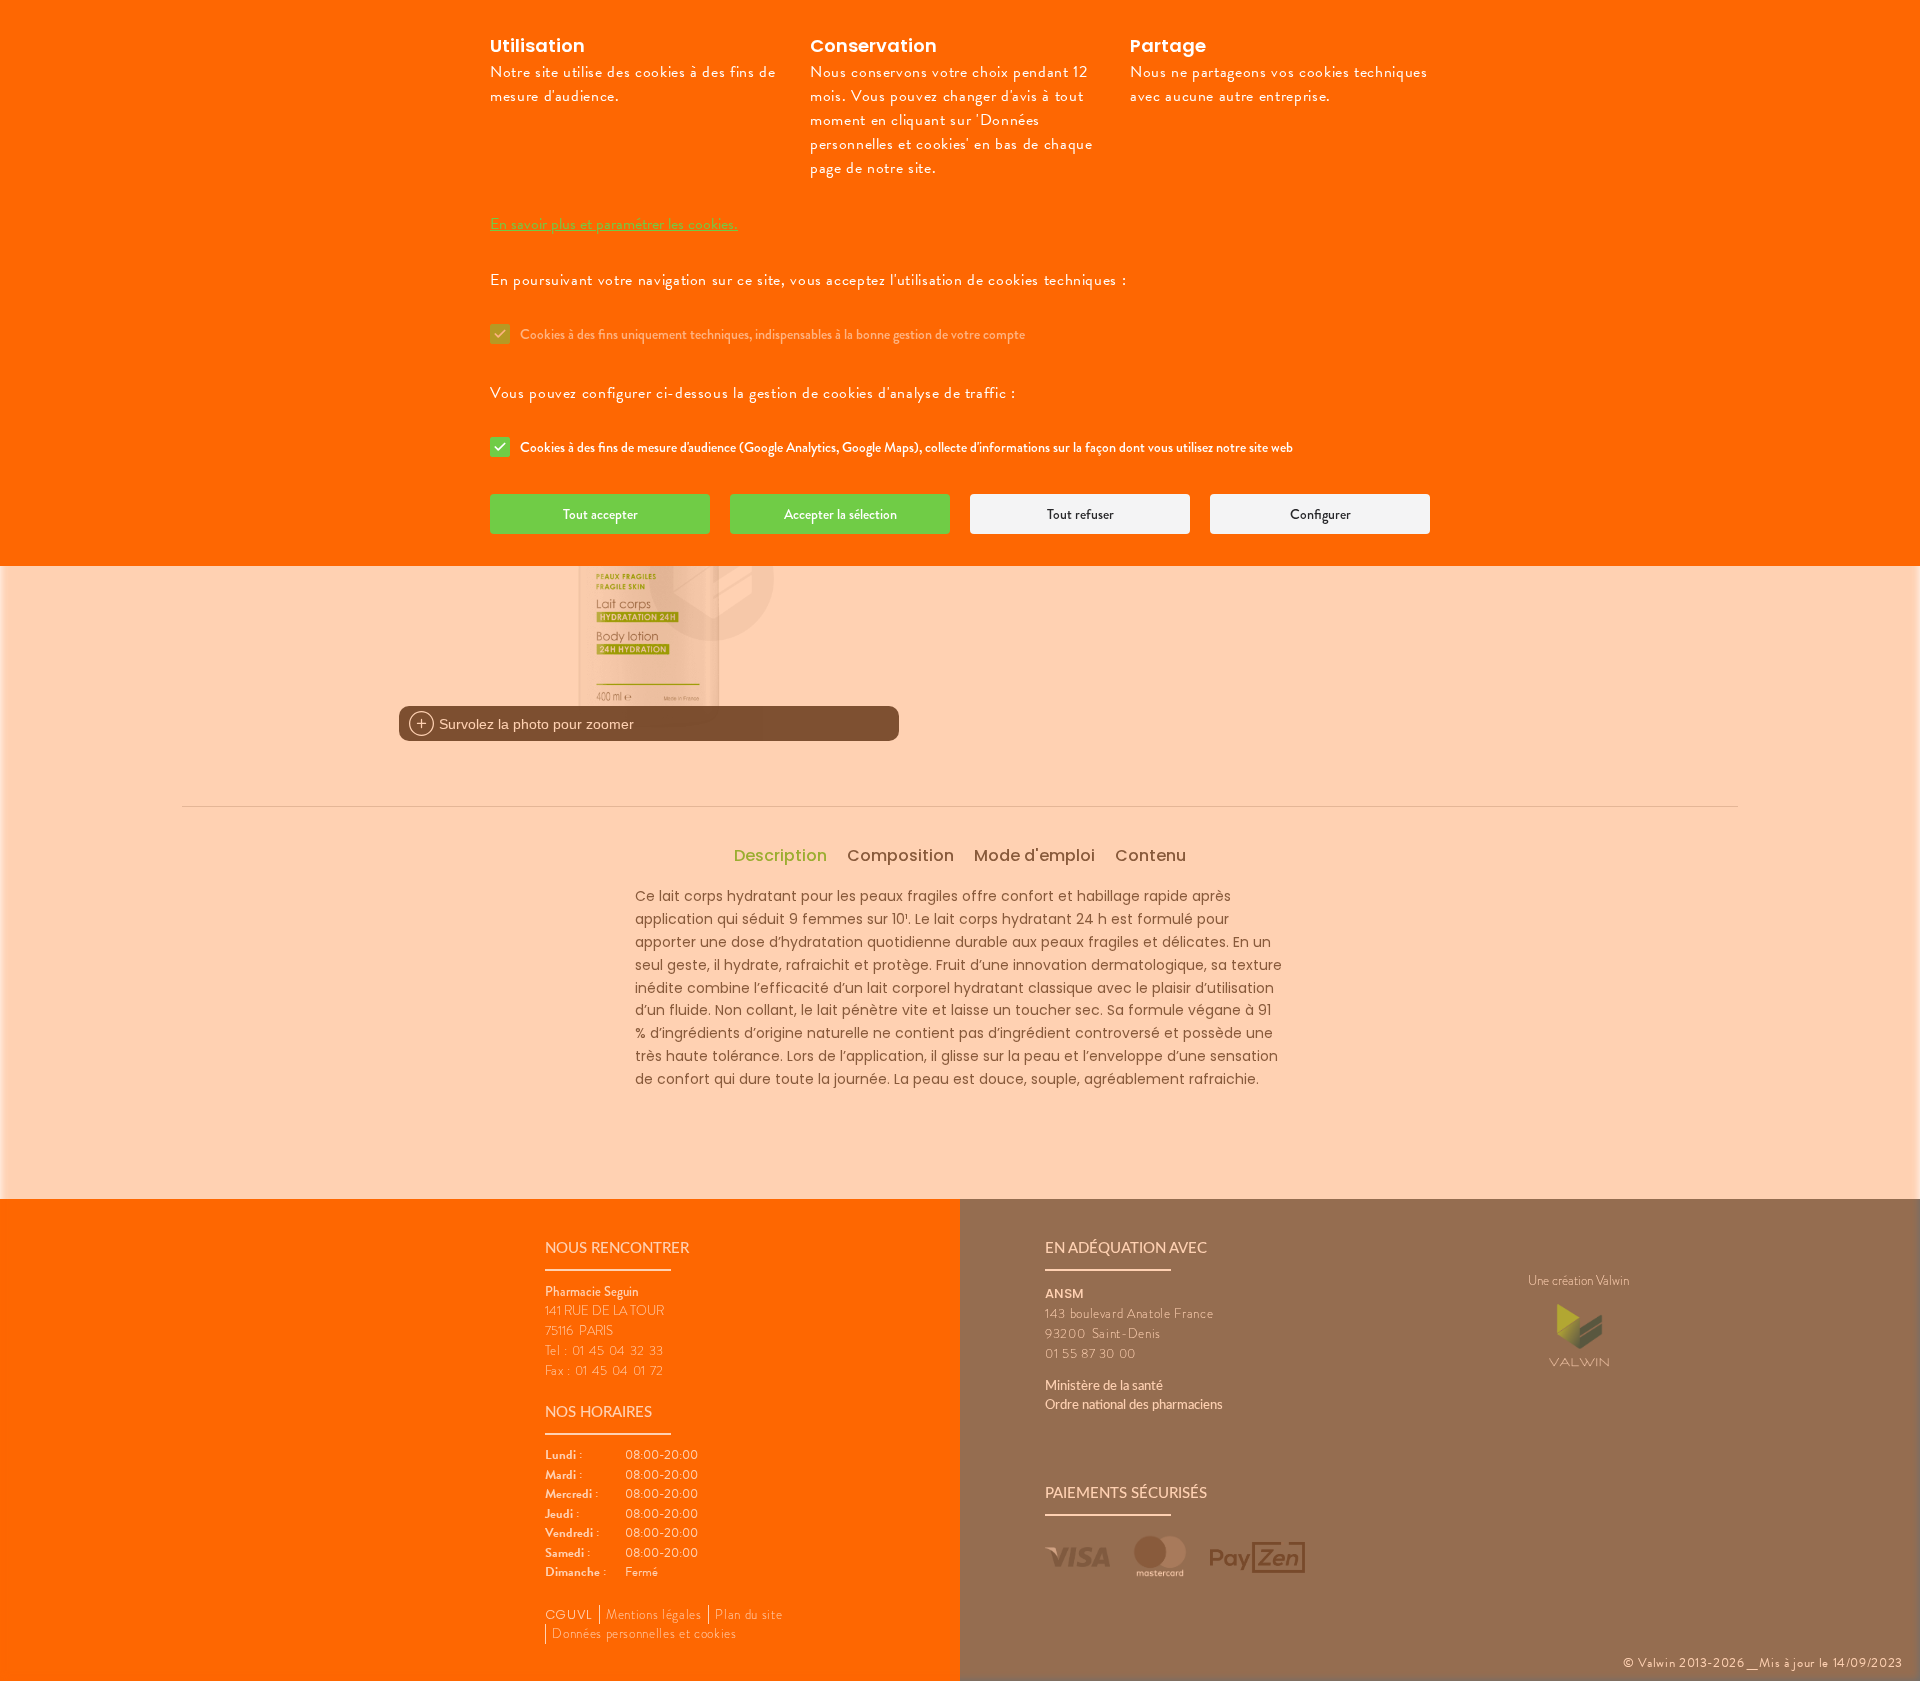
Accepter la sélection (840, 514)
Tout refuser (1080, 514)
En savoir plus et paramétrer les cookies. (614, 224)
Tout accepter (600, 514)
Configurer (1320, 514)
